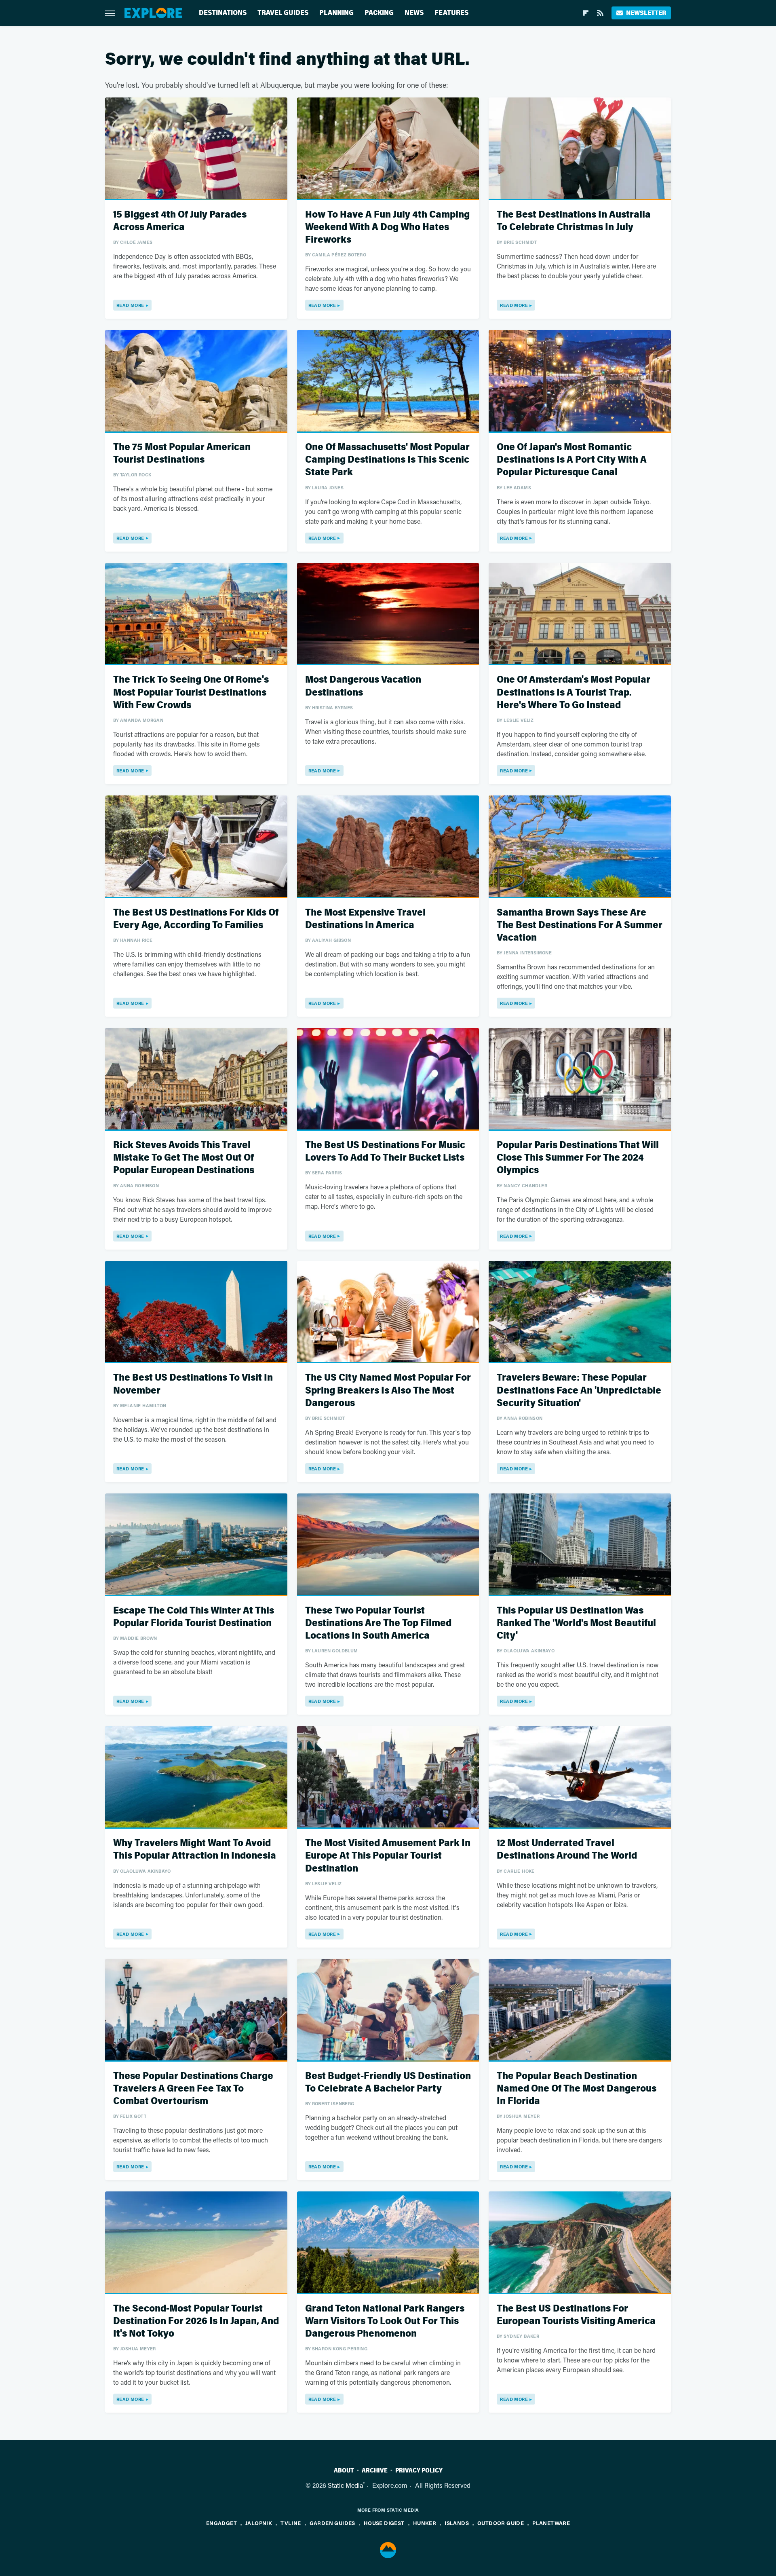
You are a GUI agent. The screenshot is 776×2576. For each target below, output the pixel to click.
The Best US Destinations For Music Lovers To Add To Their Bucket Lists (385, 1151)
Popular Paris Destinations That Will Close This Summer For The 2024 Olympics (578, 1158)
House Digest (384, 2523)
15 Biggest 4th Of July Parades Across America (180, 221)
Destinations (223, 13)
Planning (336, 13)
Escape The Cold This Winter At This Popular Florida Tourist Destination (194, 1617)
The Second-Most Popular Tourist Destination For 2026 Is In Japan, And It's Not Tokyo (196, 2321)
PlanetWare (551, 2523)
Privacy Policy (419, 2470)
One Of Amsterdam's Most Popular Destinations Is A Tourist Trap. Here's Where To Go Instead (574, 692)
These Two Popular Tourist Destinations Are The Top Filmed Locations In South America (378, 1623)
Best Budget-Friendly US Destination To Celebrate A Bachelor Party (388, 2082)
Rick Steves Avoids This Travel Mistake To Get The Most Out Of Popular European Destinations (184, 1158)
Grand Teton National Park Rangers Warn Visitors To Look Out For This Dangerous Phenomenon (385, 2321)
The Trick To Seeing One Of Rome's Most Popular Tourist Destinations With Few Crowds (191, 692)
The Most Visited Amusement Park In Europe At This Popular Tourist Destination (388, 1856)
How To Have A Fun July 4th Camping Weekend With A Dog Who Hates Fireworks (387, 227)
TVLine (291, 2523)
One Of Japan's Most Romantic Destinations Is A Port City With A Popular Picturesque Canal (572, 460)
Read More (130, 305)
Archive (375, 2470)
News (414, 13)
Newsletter (646, 13)
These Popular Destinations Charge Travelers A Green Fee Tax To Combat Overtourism (193, 2089)
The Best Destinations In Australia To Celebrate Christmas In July (574, 221)
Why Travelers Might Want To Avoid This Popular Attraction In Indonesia (195, 1849)
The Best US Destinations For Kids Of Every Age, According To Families (196, 919)
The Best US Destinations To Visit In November (193, 1384)
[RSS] (600, 13)
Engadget (221, 2523)
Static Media (345, 2485)
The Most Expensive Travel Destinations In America (365, 919)
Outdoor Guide (501, 2523)
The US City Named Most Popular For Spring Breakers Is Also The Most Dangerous (388, 1390)
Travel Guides (283, 13)
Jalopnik (259, 2523)
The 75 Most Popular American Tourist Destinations (182, 453)
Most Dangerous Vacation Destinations (363, 686)
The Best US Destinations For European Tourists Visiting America (576, 2315)
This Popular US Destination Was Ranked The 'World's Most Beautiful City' (576, 1623)
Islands (457, 2523)
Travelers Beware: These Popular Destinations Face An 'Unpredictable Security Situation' (579, 1390)
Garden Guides (332, 2523)
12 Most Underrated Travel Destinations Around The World (567, 1849)
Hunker (425, 2523)
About (344, 2470)
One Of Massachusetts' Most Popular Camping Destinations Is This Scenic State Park (387, 460)
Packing (379, 13)
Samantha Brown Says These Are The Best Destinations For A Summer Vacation (580, 925)
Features (451, 13)
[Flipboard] (586, 13)
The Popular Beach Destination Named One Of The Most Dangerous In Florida (577, 2089)
